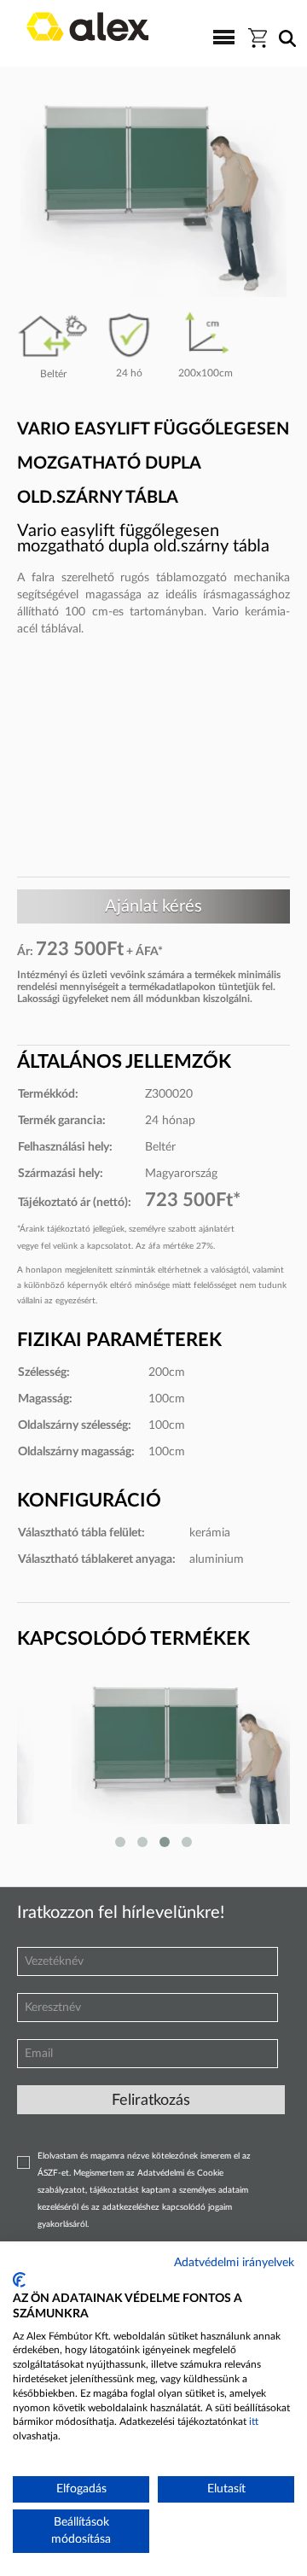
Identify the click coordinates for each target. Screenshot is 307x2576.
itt (254, 2422)
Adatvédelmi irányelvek (234, 2263)
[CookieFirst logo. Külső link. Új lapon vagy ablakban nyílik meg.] (19, 2280)
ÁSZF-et (53, 2173)
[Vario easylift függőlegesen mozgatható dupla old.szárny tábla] (147, 1763)
